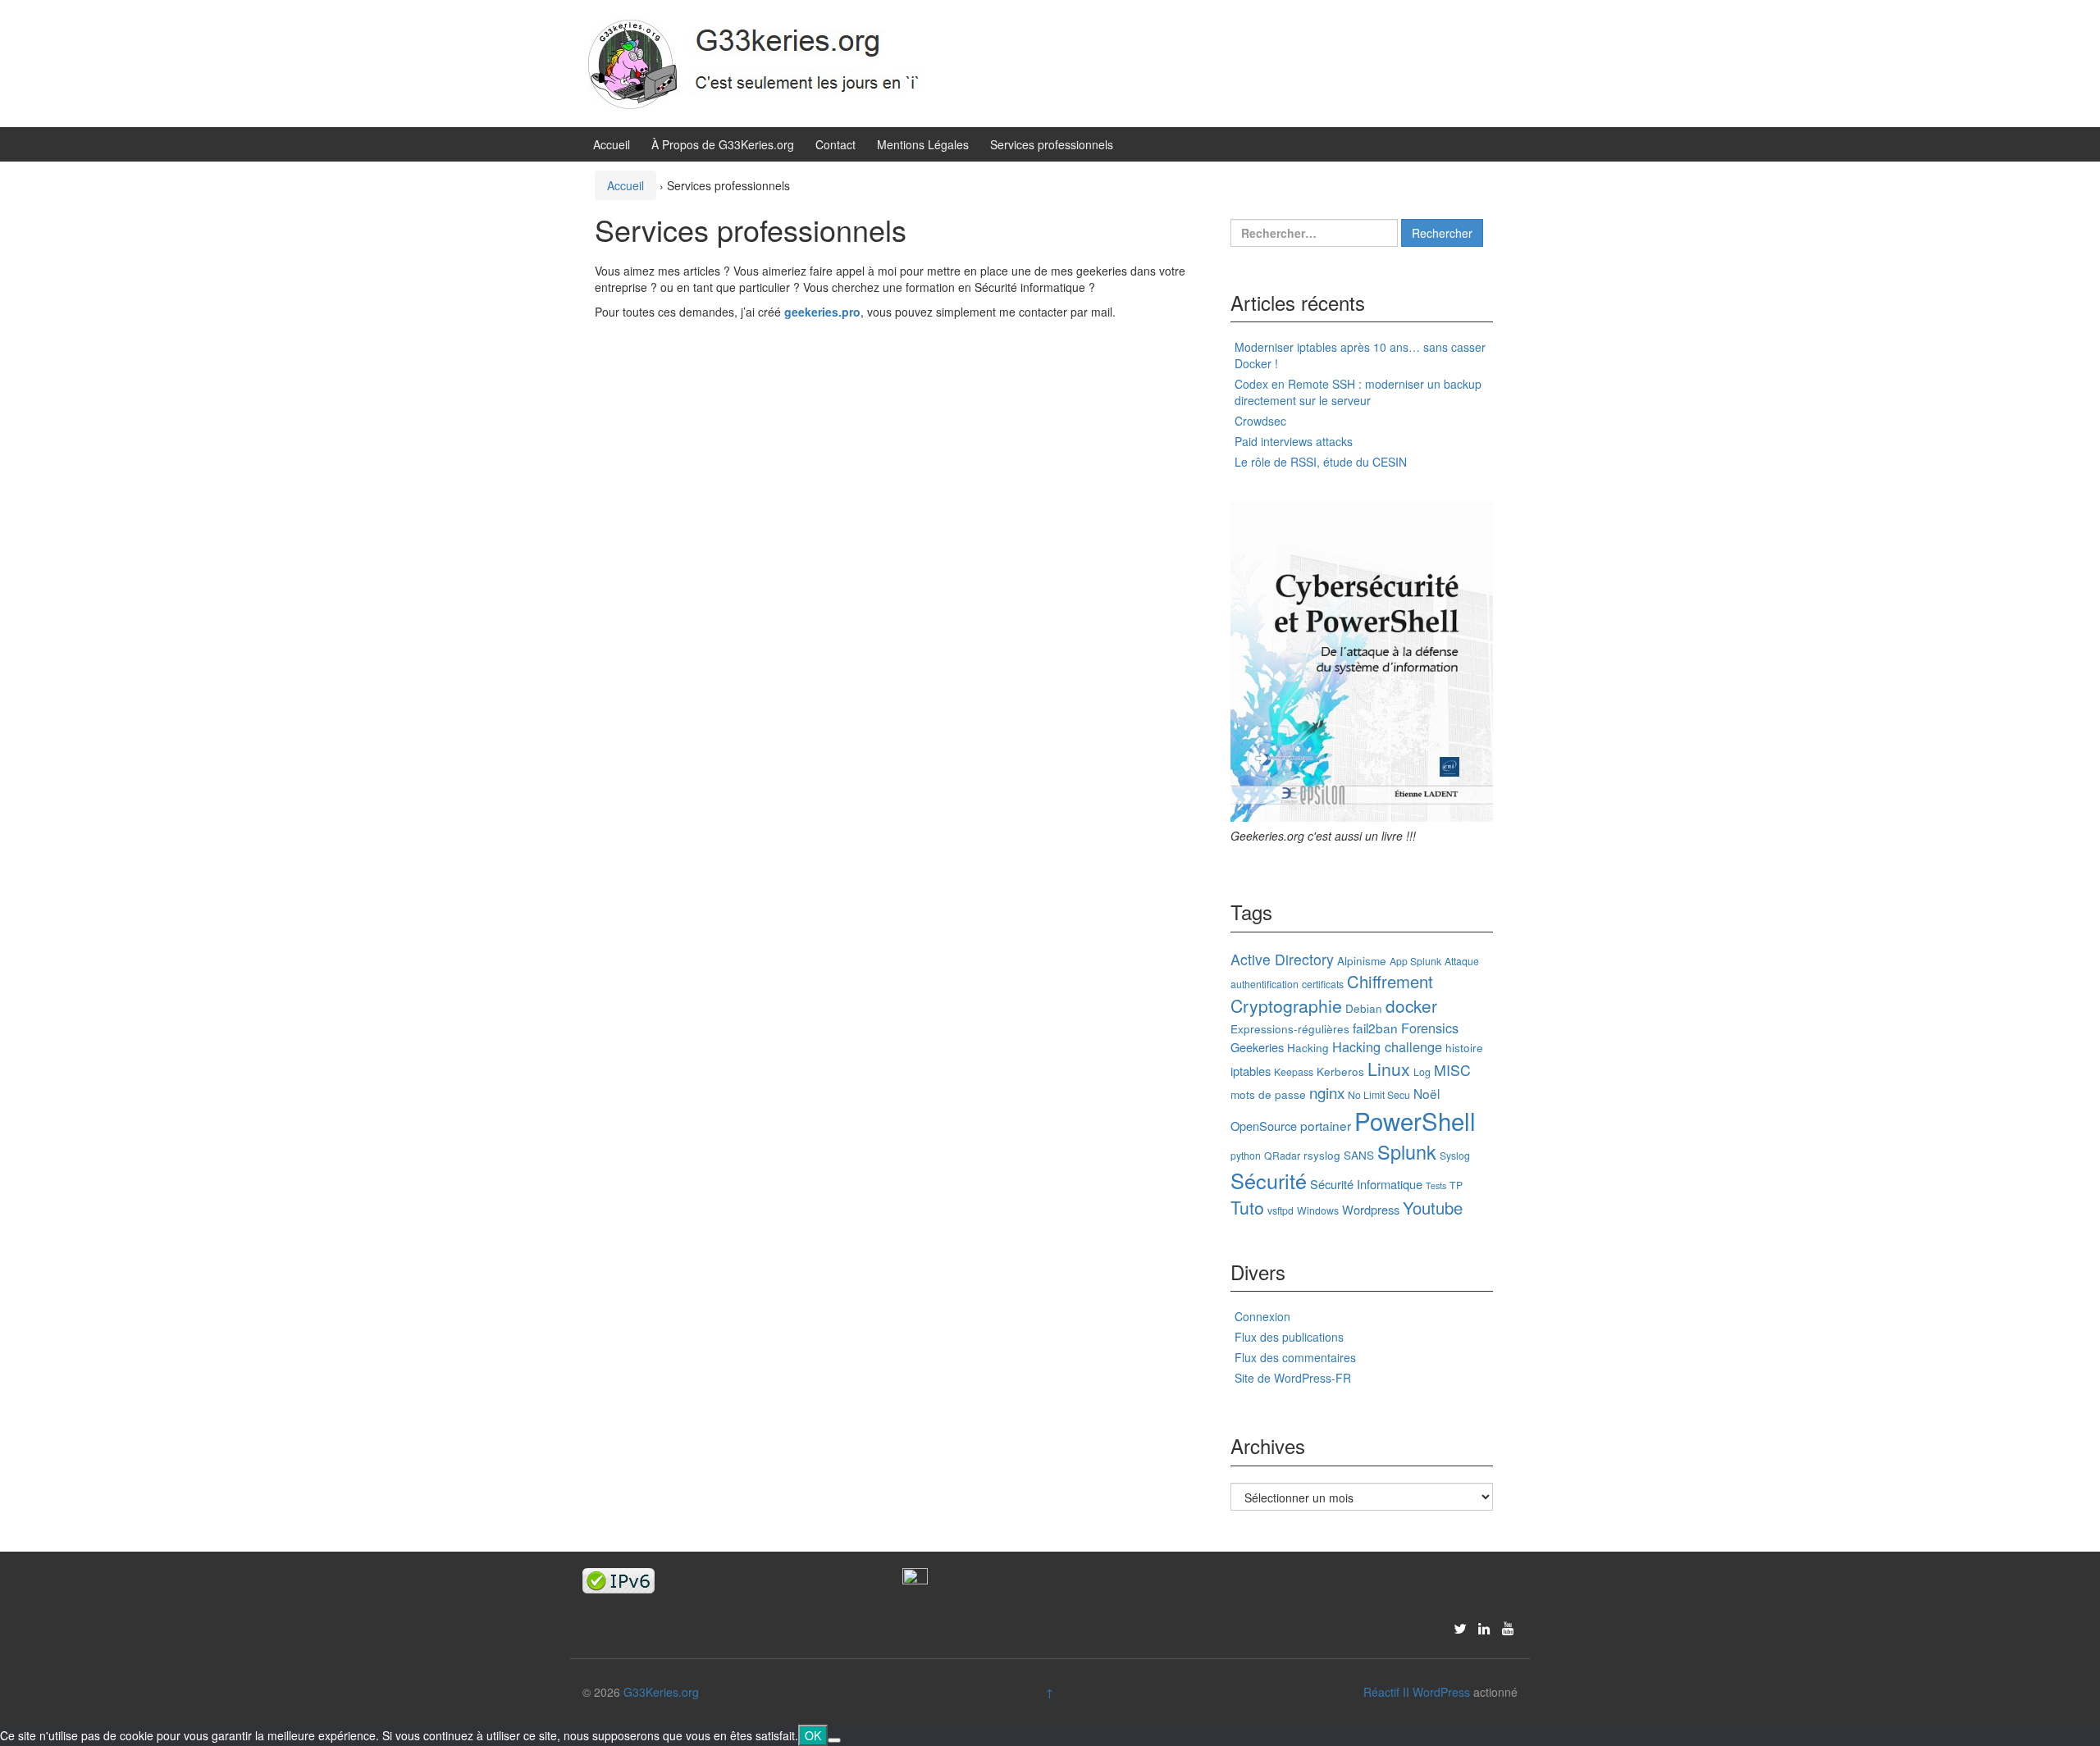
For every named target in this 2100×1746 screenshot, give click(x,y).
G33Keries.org (661, 1692)
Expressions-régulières (1290, 1028)
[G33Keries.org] (772, 62)
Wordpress (1371, 1209)
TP (1456, 1185)
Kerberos (1340, 1071)
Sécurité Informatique (1366, 1184)
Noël (1427, 1093)
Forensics (1430, 1028)
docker (1411, 1005)
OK (813, 1735)
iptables (1251, 1071)
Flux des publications (1289, 1337)
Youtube (1433, 1208)
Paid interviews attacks (1294, 441)
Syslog (1455, 1155)
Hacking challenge (1387, 1046)
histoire (1464, 1047)
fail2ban (1375, 1028)
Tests (1436, 1185)
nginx (1327, 1092)
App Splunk (1415, 961)
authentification (1265, 984)
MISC (1452, 1070)
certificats (1323, 984)
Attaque (1462, 961)
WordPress (1441, 1692)
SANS (1359, 1155)
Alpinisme (1362, 960)
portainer (1326, 1125)
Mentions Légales (923, 144)
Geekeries (1257, 1047)
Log (1422, 1071)
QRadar (1282, 1155)
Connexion (1262, 1316)
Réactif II (1386, 1692)
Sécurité (1269, 1180)
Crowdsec (1260, 421)
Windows (1318, 1210)
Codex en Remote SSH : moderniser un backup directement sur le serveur (1358, 392)
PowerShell (1415, 1120)
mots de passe (1268, 1094)
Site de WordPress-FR (1293, 1378)
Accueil (612, 144)
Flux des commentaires (1295, 1357)
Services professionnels (1052, 144)
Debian (1364, 1008)
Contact (835, 144)
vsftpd (1281, 1210)
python (1246, 1155)
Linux (1389, 1069)
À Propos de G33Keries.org (723, 144)
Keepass (1294, 1071)
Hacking (1308, 1047)
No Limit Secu (1379, 1094)
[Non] (834, 1740)
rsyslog (1322, 1155)
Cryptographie (1286, 1005)
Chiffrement (1390, 981)
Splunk (1407, 1151)
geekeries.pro (822, 312)
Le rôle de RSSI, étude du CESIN (1321, 462)
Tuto (1247, 1207)
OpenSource (1264, 1126)
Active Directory (1282, 959)
